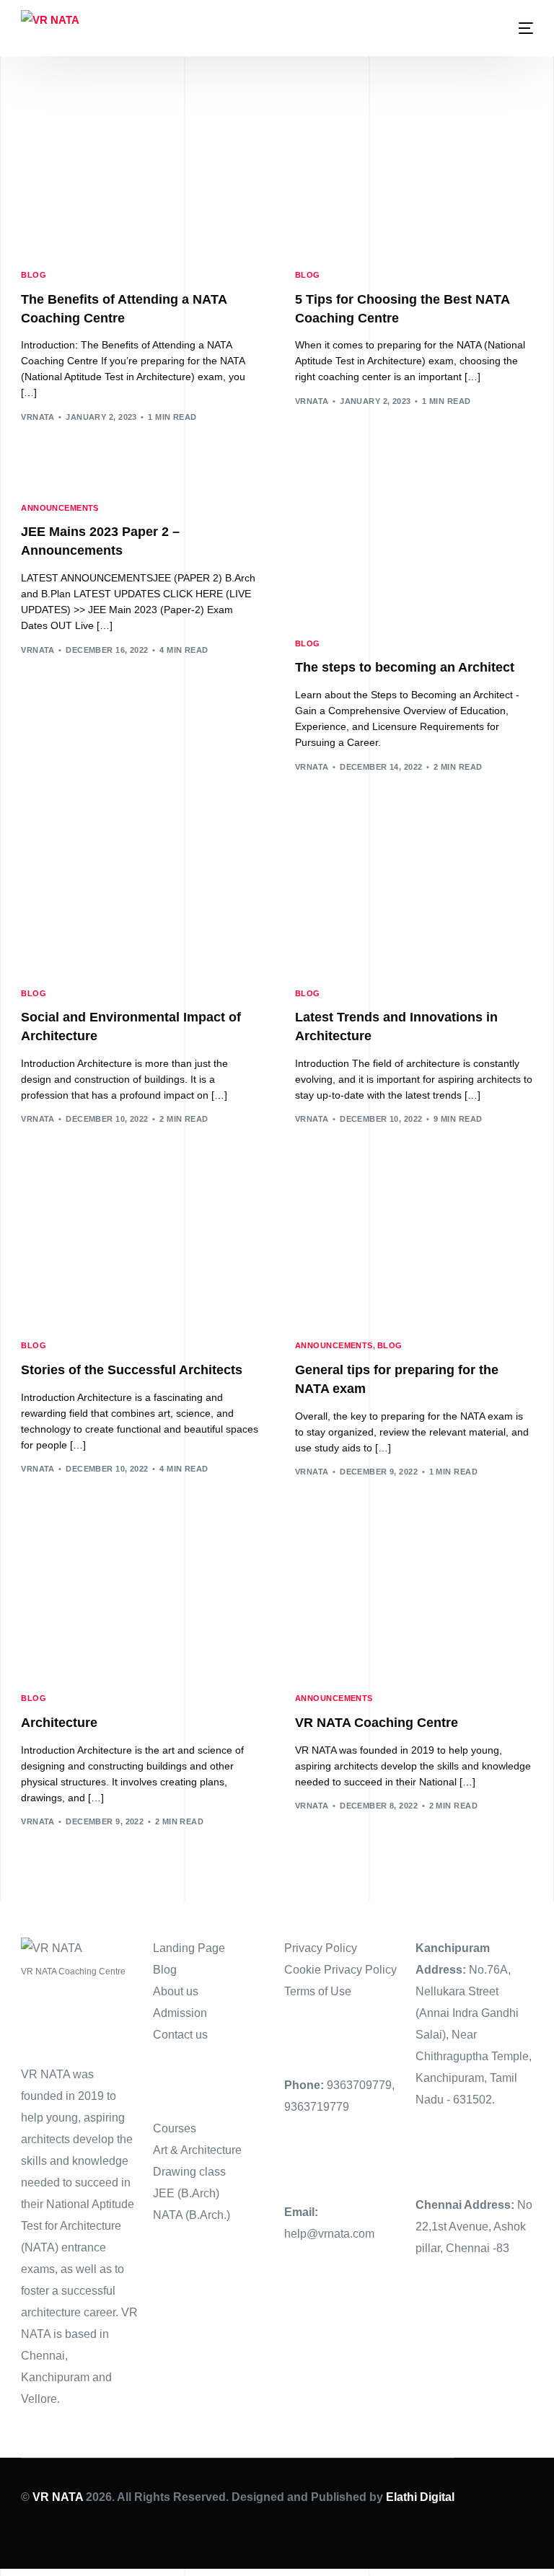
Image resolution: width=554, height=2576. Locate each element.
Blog (34, 275)
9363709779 (359, 2085)
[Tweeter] (56, 2529)
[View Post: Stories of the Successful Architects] (140, 1249)
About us (176, 1991)
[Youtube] (79, 2529)
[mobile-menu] (515, 28)
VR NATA (58, 2497)
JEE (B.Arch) (186, 2193)
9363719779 (317, 2107)
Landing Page (189, 1948)
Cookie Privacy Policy (340, 1970)
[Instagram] (102, 2529)
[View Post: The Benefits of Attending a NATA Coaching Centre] (140, 178)
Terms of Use (318, 1991)
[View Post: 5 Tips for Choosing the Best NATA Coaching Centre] (414, 178)
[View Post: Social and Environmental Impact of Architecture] (140, 897)
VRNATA (38, 417)
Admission (180, 2013)
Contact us (180, 2035)
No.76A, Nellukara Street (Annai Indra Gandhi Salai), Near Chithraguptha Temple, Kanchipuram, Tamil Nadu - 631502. (474, 2035)
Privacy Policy (321, 1948)
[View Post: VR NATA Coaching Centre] (414, 1601)
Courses (175, 2128)
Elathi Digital (420, 2497)
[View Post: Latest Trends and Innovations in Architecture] (414, 897)
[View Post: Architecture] (140, 1601)
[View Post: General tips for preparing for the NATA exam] (414, 1249)
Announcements (60, 508)
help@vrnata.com (329, 2234)
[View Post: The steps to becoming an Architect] (414, 547)
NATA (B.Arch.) (192, 2215)
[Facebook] (32, 2529)
